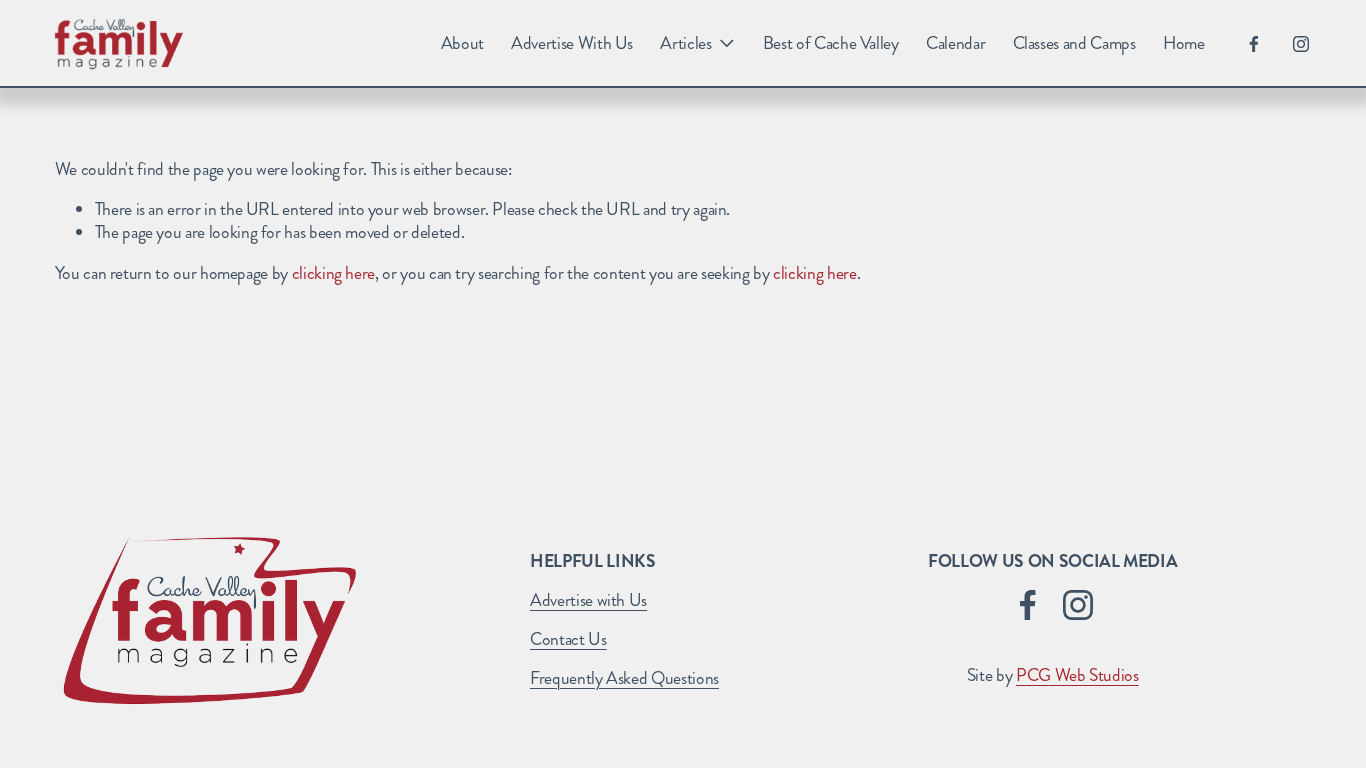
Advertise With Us (572, 43)
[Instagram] (1301, 44)
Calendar (955, 43)
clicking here (333, 273)
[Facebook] (1254, 44)
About (462, 43)
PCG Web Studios (1077, 676)
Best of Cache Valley (831, 43)
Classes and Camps (1074, 43)
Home (1184, 43)
